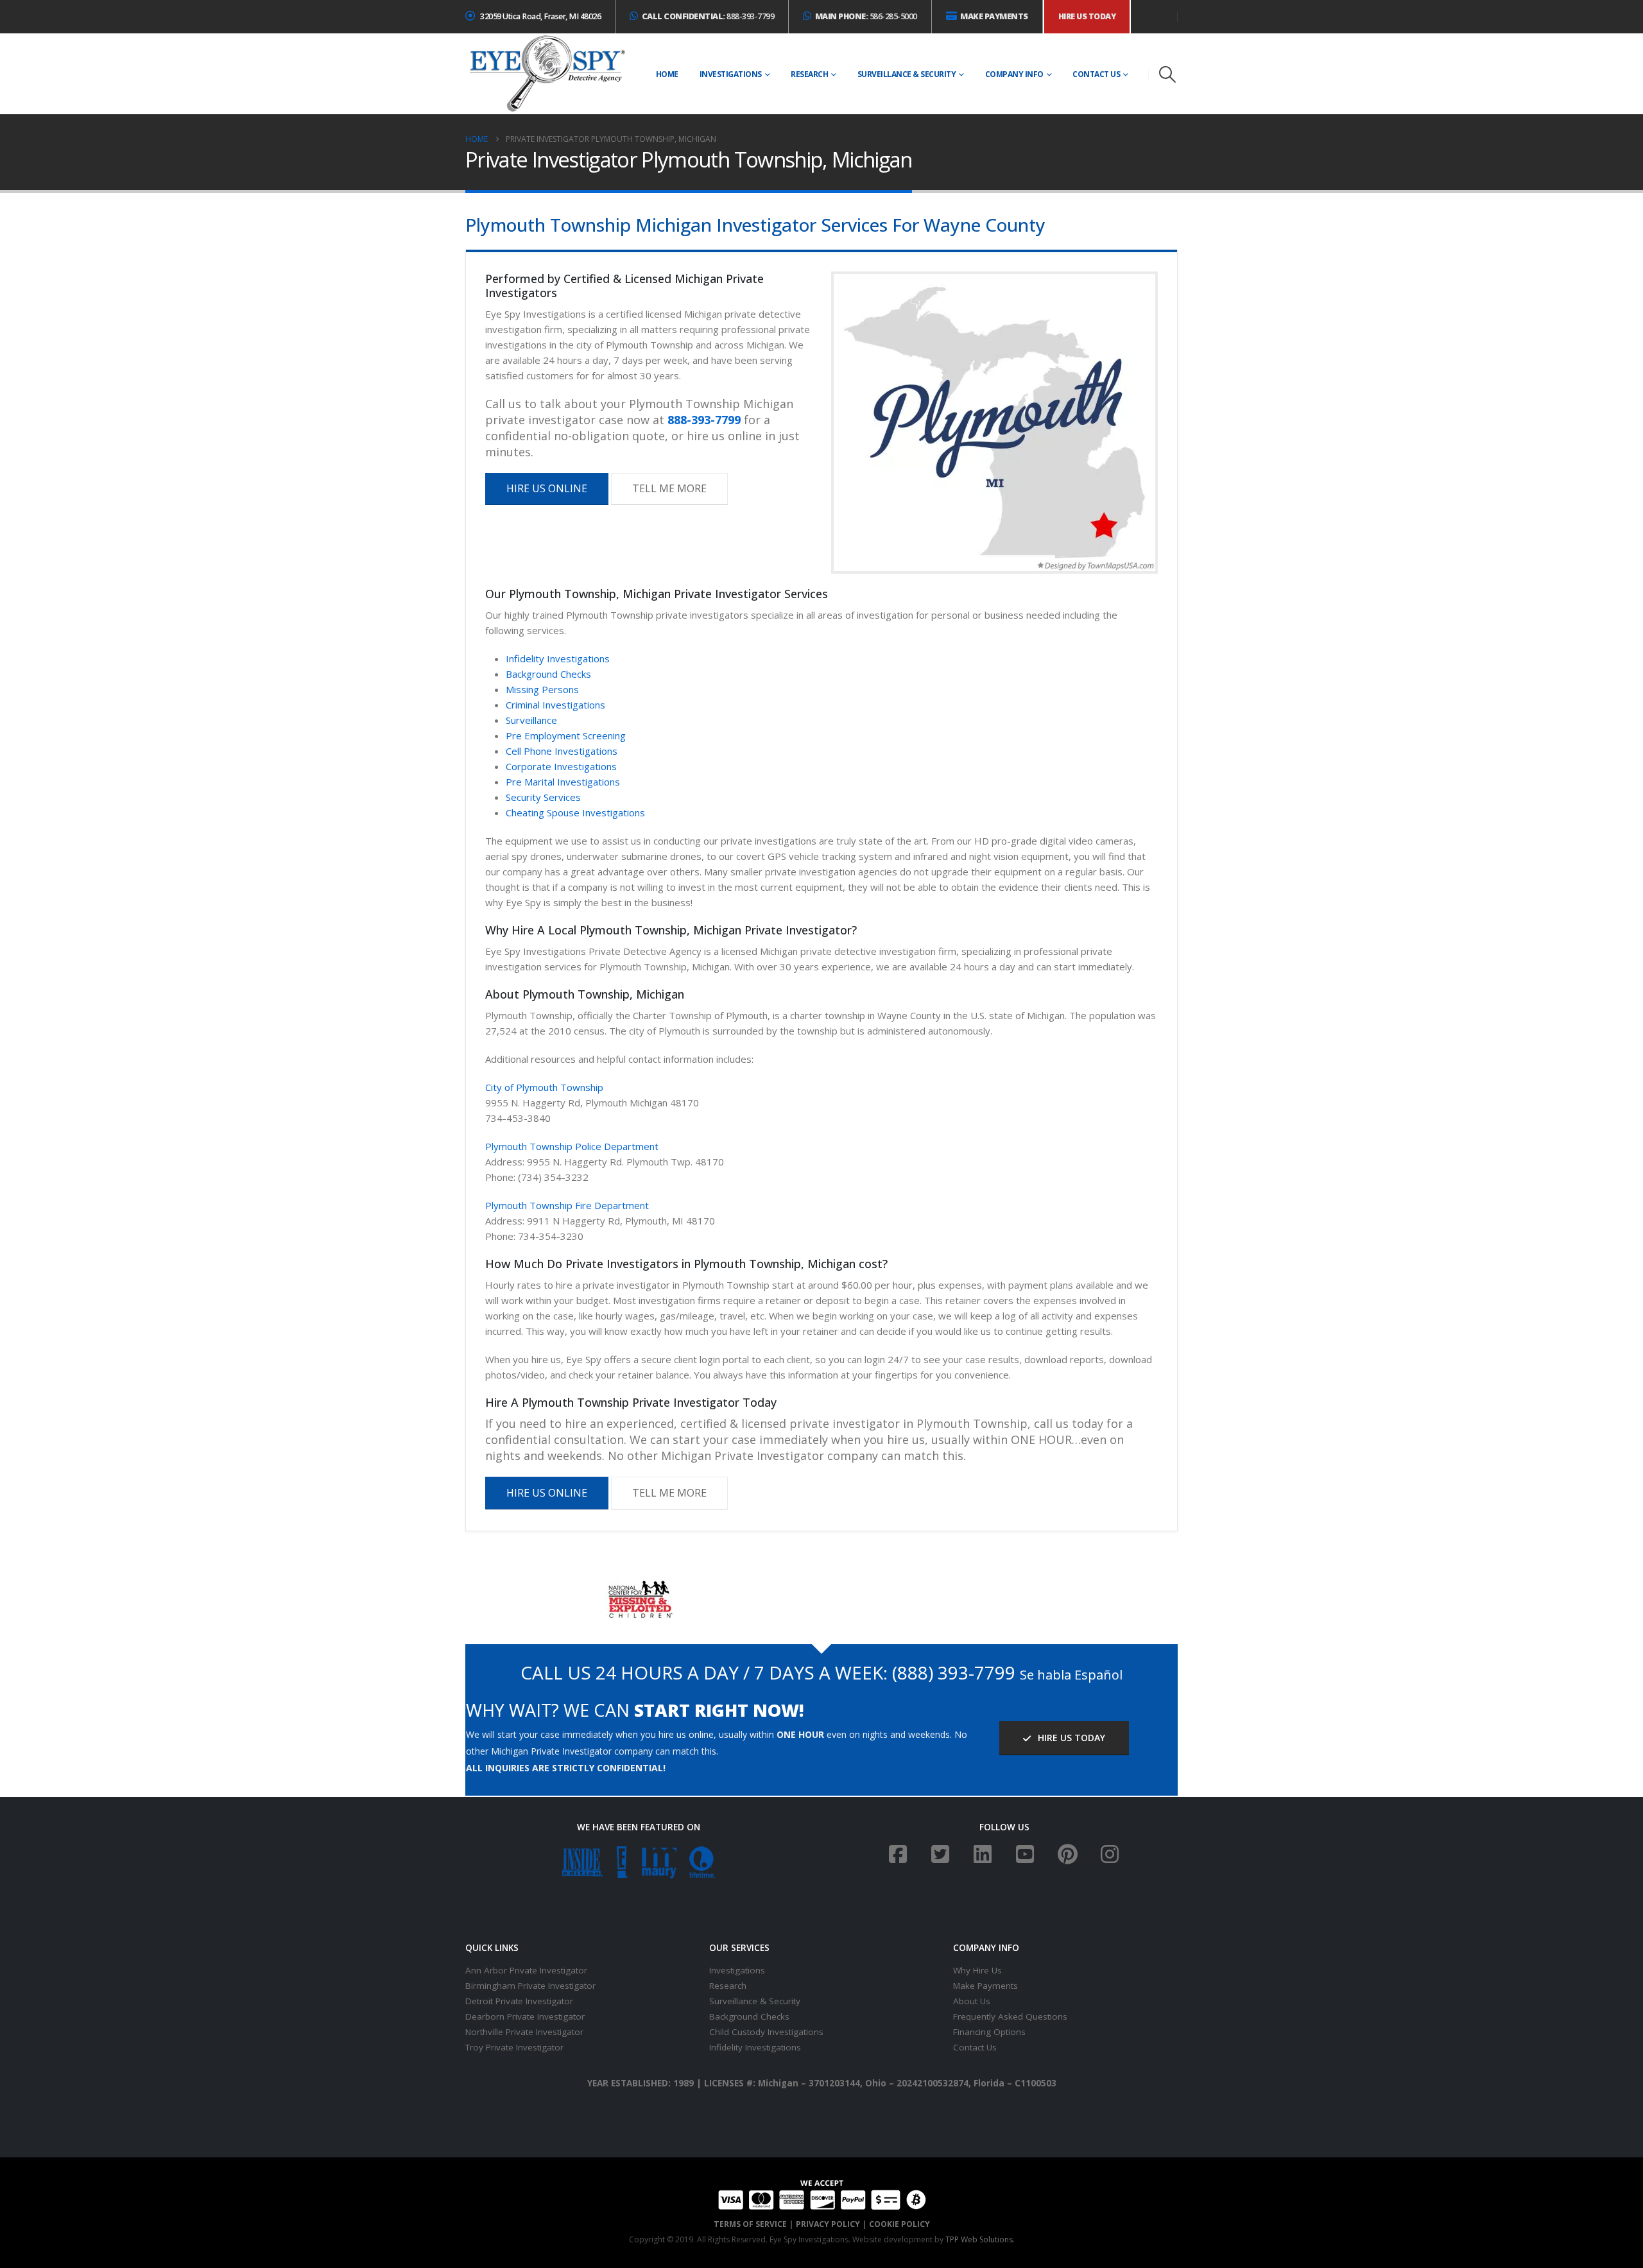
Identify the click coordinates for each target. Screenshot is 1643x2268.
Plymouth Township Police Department (572, 1146)
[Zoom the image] (639, 1587)
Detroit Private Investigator (519, 2001)
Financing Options (989, 2032)
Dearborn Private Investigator (525, 2016)
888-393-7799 (708, 16)
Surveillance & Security (907, 74)
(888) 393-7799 (954, 1672)
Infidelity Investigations (558, 658)
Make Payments (985, 1986)
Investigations (731, 74)
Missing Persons (542, 689)
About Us (972, 2001)
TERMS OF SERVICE (750, 2224)
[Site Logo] (547, 74)
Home (667, 74)
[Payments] (822, 2194)
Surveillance (531, 720)
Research (809, 74)
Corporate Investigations (561, 766)
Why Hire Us (977, 1970)
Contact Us (1096, 74)
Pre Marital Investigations (563, 782)
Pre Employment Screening (566, 735)
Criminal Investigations (555, 705)
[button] (1168, 74)
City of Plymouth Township (544, 1087)
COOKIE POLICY (899, 2224)
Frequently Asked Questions (1010, 2016)
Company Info (1014, 74)
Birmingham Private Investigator (530, 1986)
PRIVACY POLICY (828, 2224)
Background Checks (548, 674)
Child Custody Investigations (766, 2032)
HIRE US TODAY (1070, 1738)
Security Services (543, 797)
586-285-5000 (866, 16)
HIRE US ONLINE (547, 488)
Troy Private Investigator (514, 2047)
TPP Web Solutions (979, 2239)
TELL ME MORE (669, 488)
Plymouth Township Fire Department (567, 1205)
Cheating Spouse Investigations (575, 812)
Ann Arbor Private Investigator (526, 1970)
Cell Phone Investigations (562, 751)
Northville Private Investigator (524, 2032)
